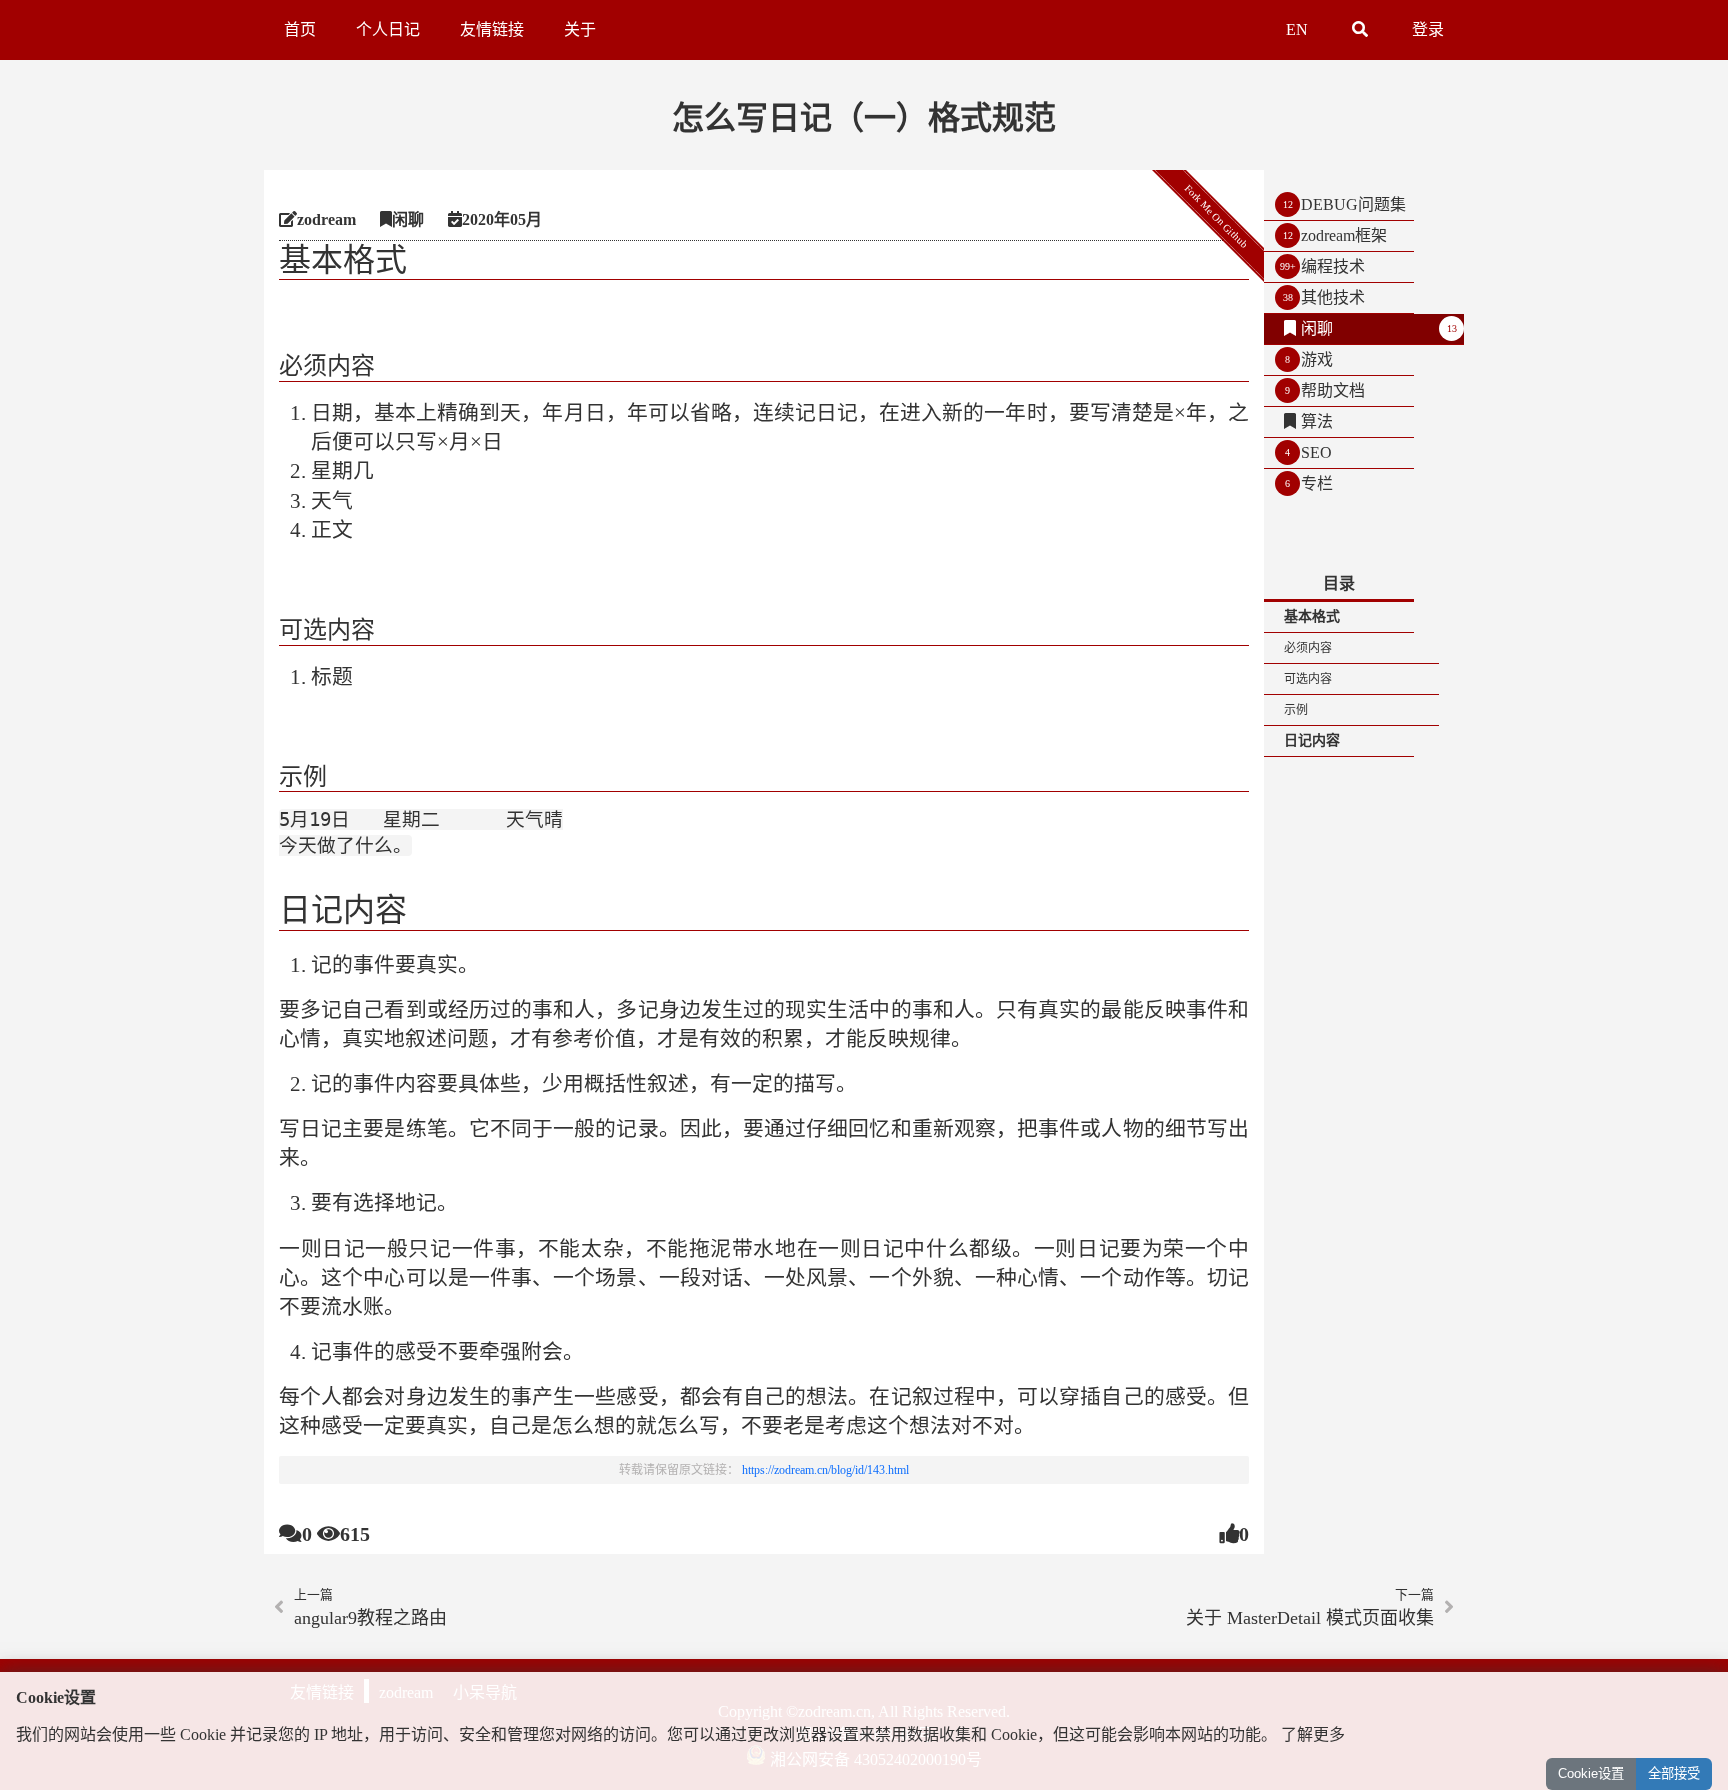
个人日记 (388, 29)
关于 (580, 29)
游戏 (1317, 359)
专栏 (1317, 483)
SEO (1316, 452)
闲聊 (1317, 328)
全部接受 (1674, 1773)
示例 (1296, 710)
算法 (1317, 421)
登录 (1428, 29)
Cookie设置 (1591, 1773)
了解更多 (1313, 1734)
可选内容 (1308, 679)
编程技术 (1333, 266)
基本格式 (1312, 616)
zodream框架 (1344, 235)
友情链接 (492, 29)
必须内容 (1308, 648)
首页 (300, 29)
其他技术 (1333, 297)
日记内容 (1312, 740)
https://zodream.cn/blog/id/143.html (825, 1470)
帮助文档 (1333, 390)
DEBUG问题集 (1353, 204)
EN (1297, 29)
